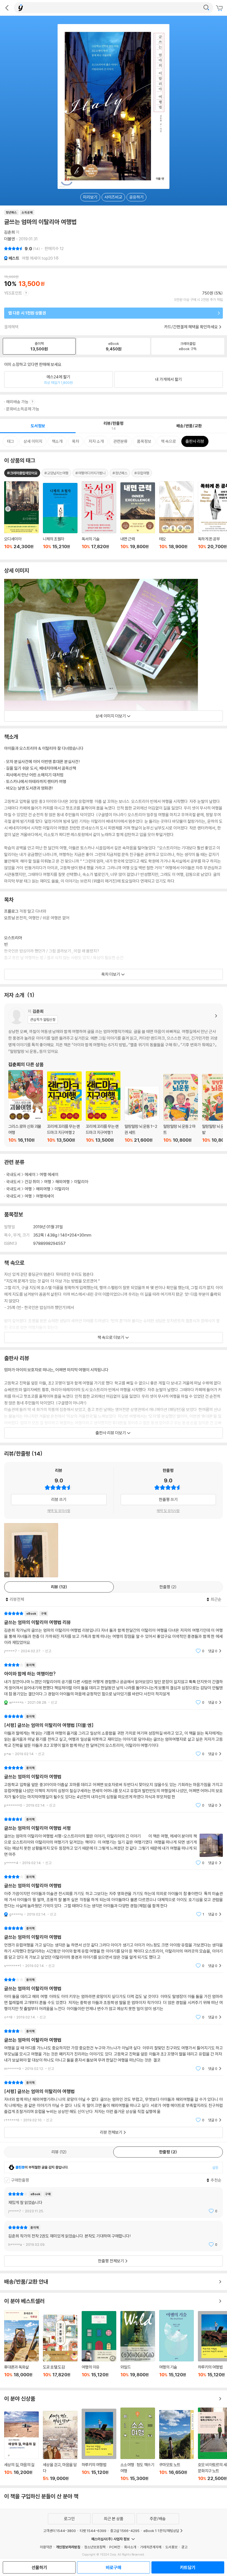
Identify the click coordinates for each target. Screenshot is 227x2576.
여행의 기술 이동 (176, 2347)
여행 (48, 1182)
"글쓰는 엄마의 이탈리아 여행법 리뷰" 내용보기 (114, 1632)
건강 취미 (32, 1182)
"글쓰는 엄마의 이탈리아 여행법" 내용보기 (114, 1787)
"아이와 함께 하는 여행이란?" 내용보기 (114, 1684)
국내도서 (13, 1174)
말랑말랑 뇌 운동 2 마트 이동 (181, 1109)
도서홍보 (171, 2547)
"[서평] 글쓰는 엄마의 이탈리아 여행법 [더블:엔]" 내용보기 (114, 1735)
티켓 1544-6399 (93, 2531)
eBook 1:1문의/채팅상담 (161, 2531)
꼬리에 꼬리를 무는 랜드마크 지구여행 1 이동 (103, 1107)
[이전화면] (7, 8)
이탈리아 (81, 1182)
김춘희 (10, 232)
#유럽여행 (142, 473)
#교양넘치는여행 (56, 473)
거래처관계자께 (151, 2547)
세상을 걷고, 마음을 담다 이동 (60, 2446)
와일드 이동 (138, 2347)
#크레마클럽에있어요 (22, 473)
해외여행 (63, 1182)
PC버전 (115, 2547)
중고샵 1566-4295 (125, 2531)
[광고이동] (206, 8)
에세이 (30, 1174)
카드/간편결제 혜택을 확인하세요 (191, 327)
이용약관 (46, 2547)
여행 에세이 (49, 1174)
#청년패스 (120, 473)
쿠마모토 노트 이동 (176, 2446)
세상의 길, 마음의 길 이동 (21, 2446)
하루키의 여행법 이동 (99, 2445)
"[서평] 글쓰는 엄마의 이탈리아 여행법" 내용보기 (114, 2101)
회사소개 (130, 2547)
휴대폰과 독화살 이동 (21, 2347)
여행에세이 (45, 1196)
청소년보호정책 (95, 2547)
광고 (184, 2547)
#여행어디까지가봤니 (90, 473)
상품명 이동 (21, 518)
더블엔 (10, 239)
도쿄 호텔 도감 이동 (60, 2349)
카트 (220, 8)
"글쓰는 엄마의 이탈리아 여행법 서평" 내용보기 (114, 1841)
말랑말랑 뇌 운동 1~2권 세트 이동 (142, 1114)
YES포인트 (13, 293)
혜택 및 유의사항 (59, 1511)
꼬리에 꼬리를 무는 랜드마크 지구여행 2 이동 (64, 1107)
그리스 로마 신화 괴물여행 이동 (26, 1106)
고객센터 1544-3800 (60, 2531)
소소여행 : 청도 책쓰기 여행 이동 (138, 2444)
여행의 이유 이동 (99, 2347)
